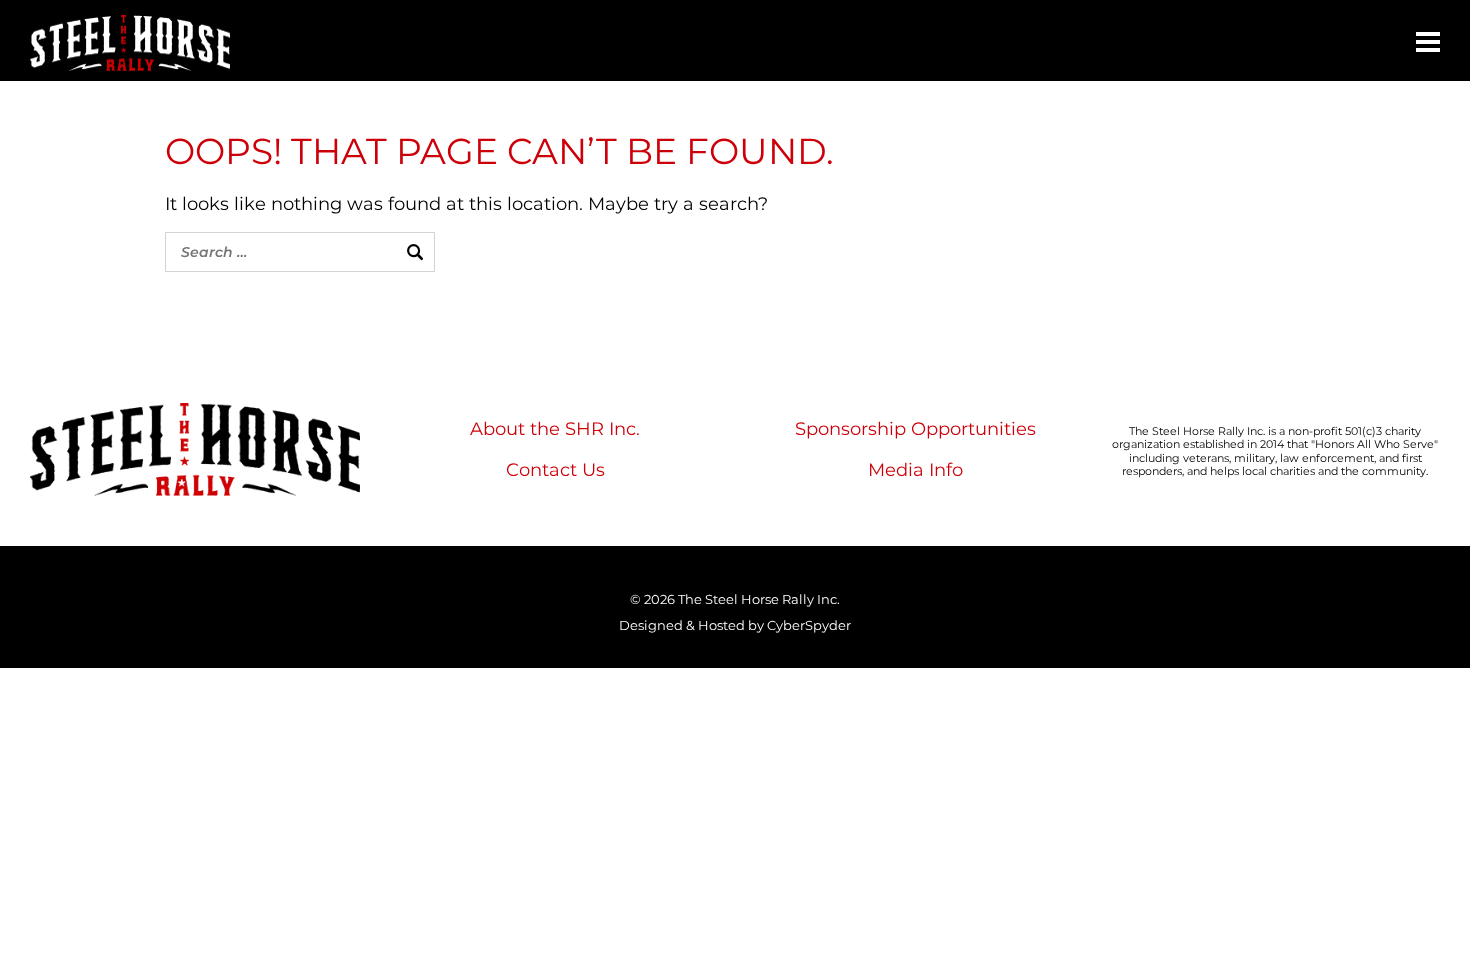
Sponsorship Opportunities (915, 429)
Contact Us (555, 470)
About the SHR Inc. (555, 429)
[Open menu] (1428, 42)
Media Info (915, 470)
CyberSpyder (809, 625)
